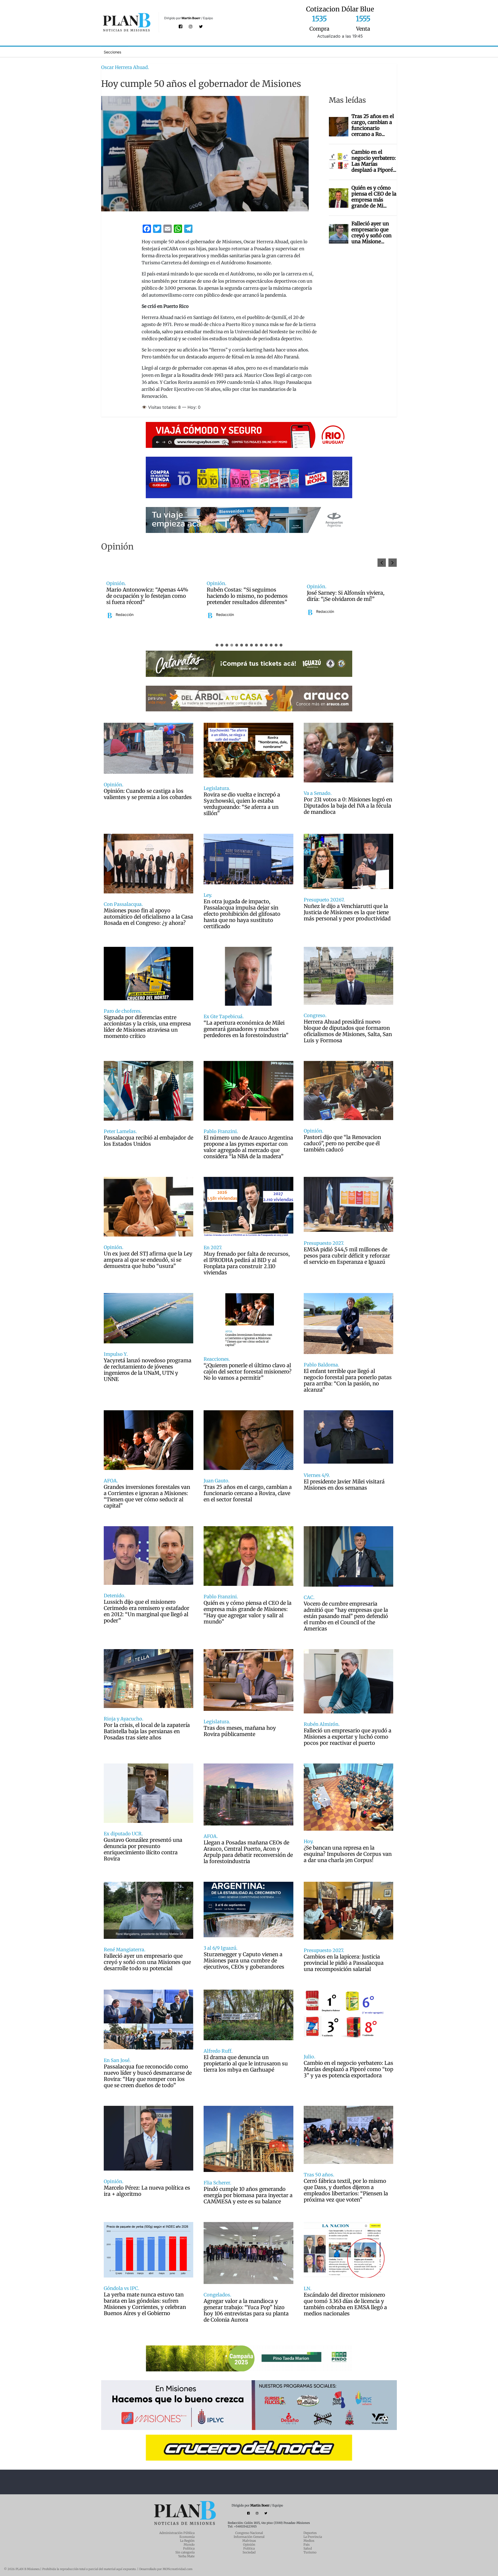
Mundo (189, 2544)
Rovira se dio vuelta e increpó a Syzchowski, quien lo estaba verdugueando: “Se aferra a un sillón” (242, 804)
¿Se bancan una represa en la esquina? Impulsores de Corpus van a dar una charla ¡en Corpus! (348, 1854)
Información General (249, 2537)
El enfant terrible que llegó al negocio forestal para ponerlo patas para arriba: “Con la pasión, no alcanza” (348, 1380)
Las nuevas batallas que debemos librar (291, 596)
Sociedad (249, 2552)
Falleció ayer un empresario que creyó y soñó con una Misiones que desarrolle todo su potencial (147, 1962)
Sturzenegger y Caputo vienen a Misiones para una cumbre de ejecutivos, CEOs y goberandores (244, 1961)
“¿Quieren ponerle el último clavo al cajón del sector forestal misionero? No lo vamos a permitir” (248, 1372)
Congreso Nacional (249, 2533)
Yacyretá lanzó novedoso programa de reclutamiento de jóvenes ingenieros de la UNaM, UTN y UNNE (148, 1370)
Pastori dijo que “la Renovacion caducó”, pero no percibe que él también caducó (342, 1143)
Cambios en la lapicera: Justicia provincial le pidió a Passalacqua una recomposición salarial (344, 1963)
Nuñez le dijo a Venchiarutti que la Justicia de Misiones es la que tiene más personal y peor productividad (347, 912)
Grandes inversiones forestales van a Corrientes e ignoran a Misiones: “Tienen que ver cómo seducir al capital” (147, 1496)
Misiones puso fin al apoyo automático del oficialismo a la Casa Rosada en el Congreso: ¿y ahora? (148, 917)
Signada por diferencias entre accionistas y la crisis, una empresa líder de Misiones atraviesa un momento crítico (147, 1027)
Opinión (249, 2544)
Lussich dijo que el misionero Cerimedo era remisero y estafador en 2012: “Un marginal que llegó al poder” (147, 1611)
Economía (187, 2537)
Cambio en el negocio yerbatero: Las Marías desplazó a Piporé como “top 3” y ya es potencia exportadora (348, 2069)
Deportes (310, 2533)
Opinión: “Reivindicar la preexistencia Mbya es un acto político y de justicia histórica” (387, 596)
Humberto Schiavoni (276, 612)
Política (189, 2548)
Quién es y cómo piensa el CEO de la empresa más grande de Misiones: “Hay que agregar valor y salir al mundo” (248, 1612)
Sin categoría (185, 2552)
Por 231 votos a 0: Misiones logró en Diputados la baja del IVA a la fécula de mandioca (348, 806)
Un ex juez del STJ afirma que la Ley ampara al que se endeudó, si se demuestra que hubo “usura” (148, 1260)
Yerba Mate (186, 2556)
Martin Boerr (191, 18)
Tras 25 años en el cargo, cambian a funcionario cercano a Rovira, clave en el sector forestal (248, 1493)
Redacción (167, 618)
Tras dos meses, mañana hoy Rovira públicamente (240, 1731)
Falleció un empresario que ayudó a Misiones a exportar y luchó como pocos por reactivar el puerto (348, 1737)
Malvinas (249, 2541)
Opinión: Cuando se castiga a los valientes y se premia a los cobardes (148, 794)
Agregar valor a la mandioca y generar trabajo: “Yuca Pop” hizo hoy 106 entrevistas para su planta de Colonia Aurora (246, 2310)
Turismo (310, 2552)
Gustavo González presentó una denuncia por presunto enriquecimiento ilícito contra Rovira (143, 1849)
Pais (307, 2544)
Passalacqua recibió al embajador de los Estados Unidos (148, 1141)
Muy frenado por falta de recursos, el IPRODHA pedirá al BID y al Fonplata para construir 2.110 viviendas (247, 1263)
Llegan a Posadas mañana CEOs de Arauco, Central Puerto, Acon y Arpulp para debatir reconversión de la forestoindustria (248, 1852)
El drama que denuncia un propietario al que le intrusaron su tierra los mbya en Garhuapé (246, 2064)
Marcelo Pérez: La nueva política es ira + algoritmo (147, 2191)
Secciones (112, 52)
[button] (393, 563)
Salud (308, 2548)
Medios (309, 2541)
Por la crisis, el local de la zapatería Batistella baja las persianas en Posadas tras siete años (147, 1731)
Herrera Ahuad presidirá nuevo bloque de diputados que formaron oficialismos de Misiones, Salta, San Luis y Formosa (348, 1031)
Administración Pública (177, 2533)
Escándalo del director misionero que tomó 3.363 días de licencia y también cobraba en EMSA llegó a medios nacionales (345, 2304)
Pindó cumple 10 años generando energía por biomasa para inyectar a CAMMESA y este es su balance (248, 2195)
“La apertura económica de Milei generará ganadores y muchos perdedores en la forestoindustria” (246, 1029)
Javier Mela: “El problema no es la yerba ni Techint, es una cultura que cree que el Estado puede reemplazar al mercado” (190, 596)
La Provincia (313, 2537)
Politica (249, 2548)
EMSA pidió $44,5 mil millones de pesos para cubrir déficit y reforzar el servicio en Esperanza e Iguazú (347, 1256)
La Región (187, 2541)
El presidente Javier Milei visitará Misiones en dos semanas (344, 1485)
